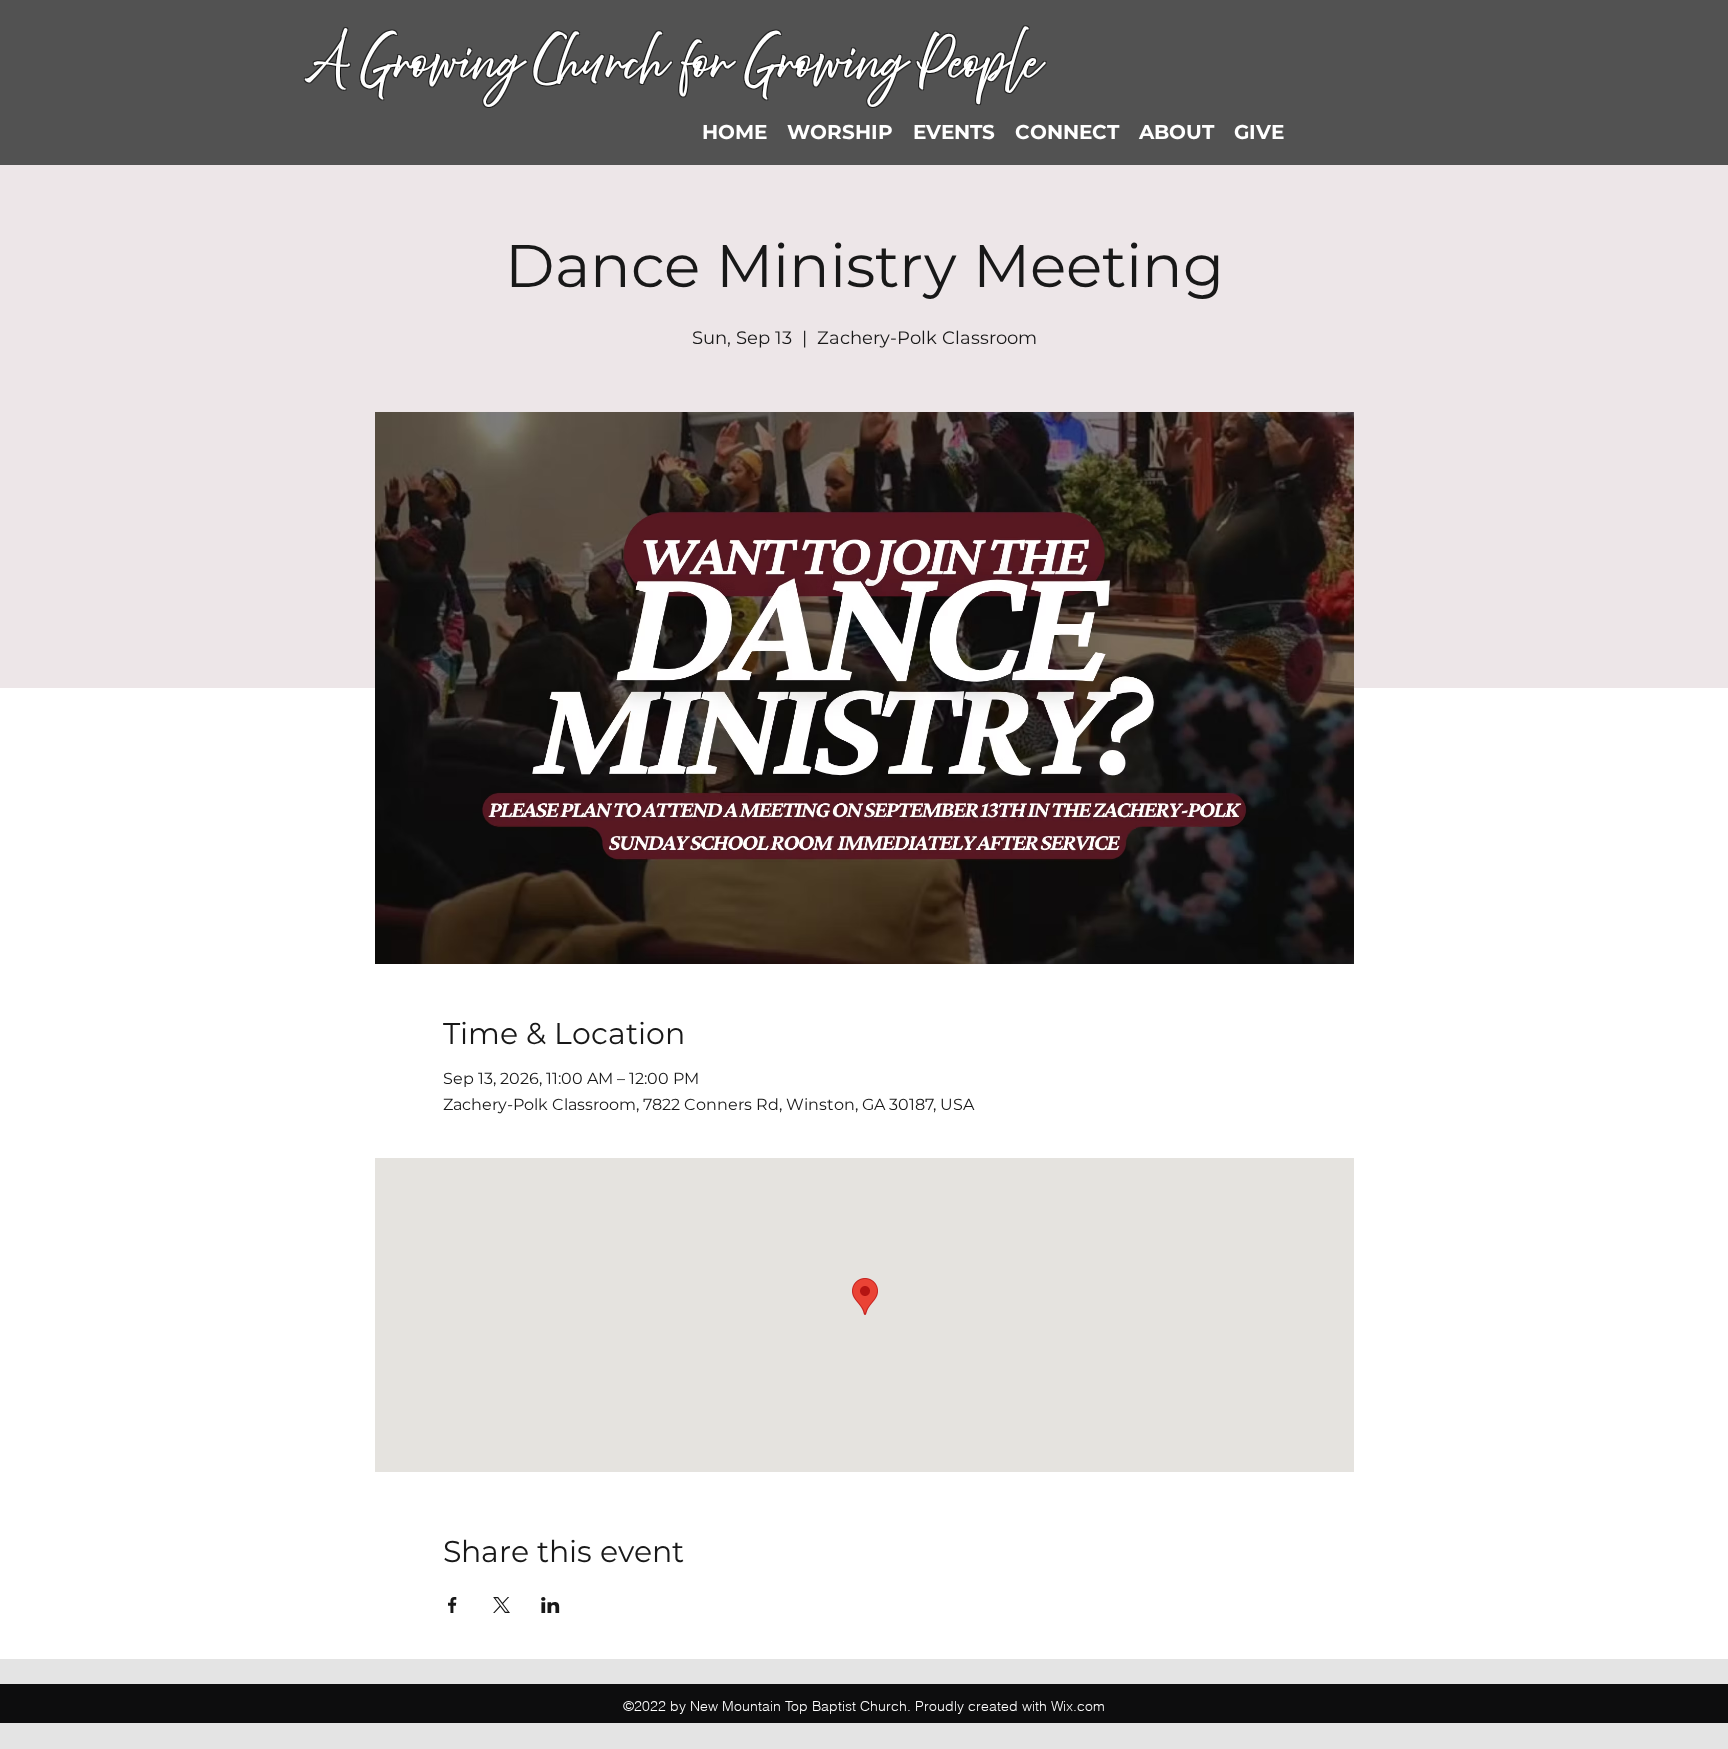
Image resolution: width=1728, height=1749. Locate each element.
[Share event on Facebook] (452, 1605)
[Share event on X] (501, 1605)
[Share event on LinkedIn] (550, 1605)
